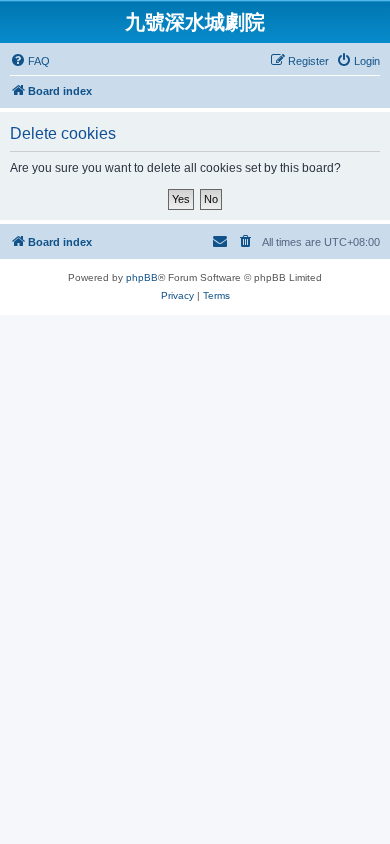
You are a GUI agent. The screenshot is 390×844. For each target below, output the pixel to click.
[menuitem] (30, 61)
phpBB (142, 277)
